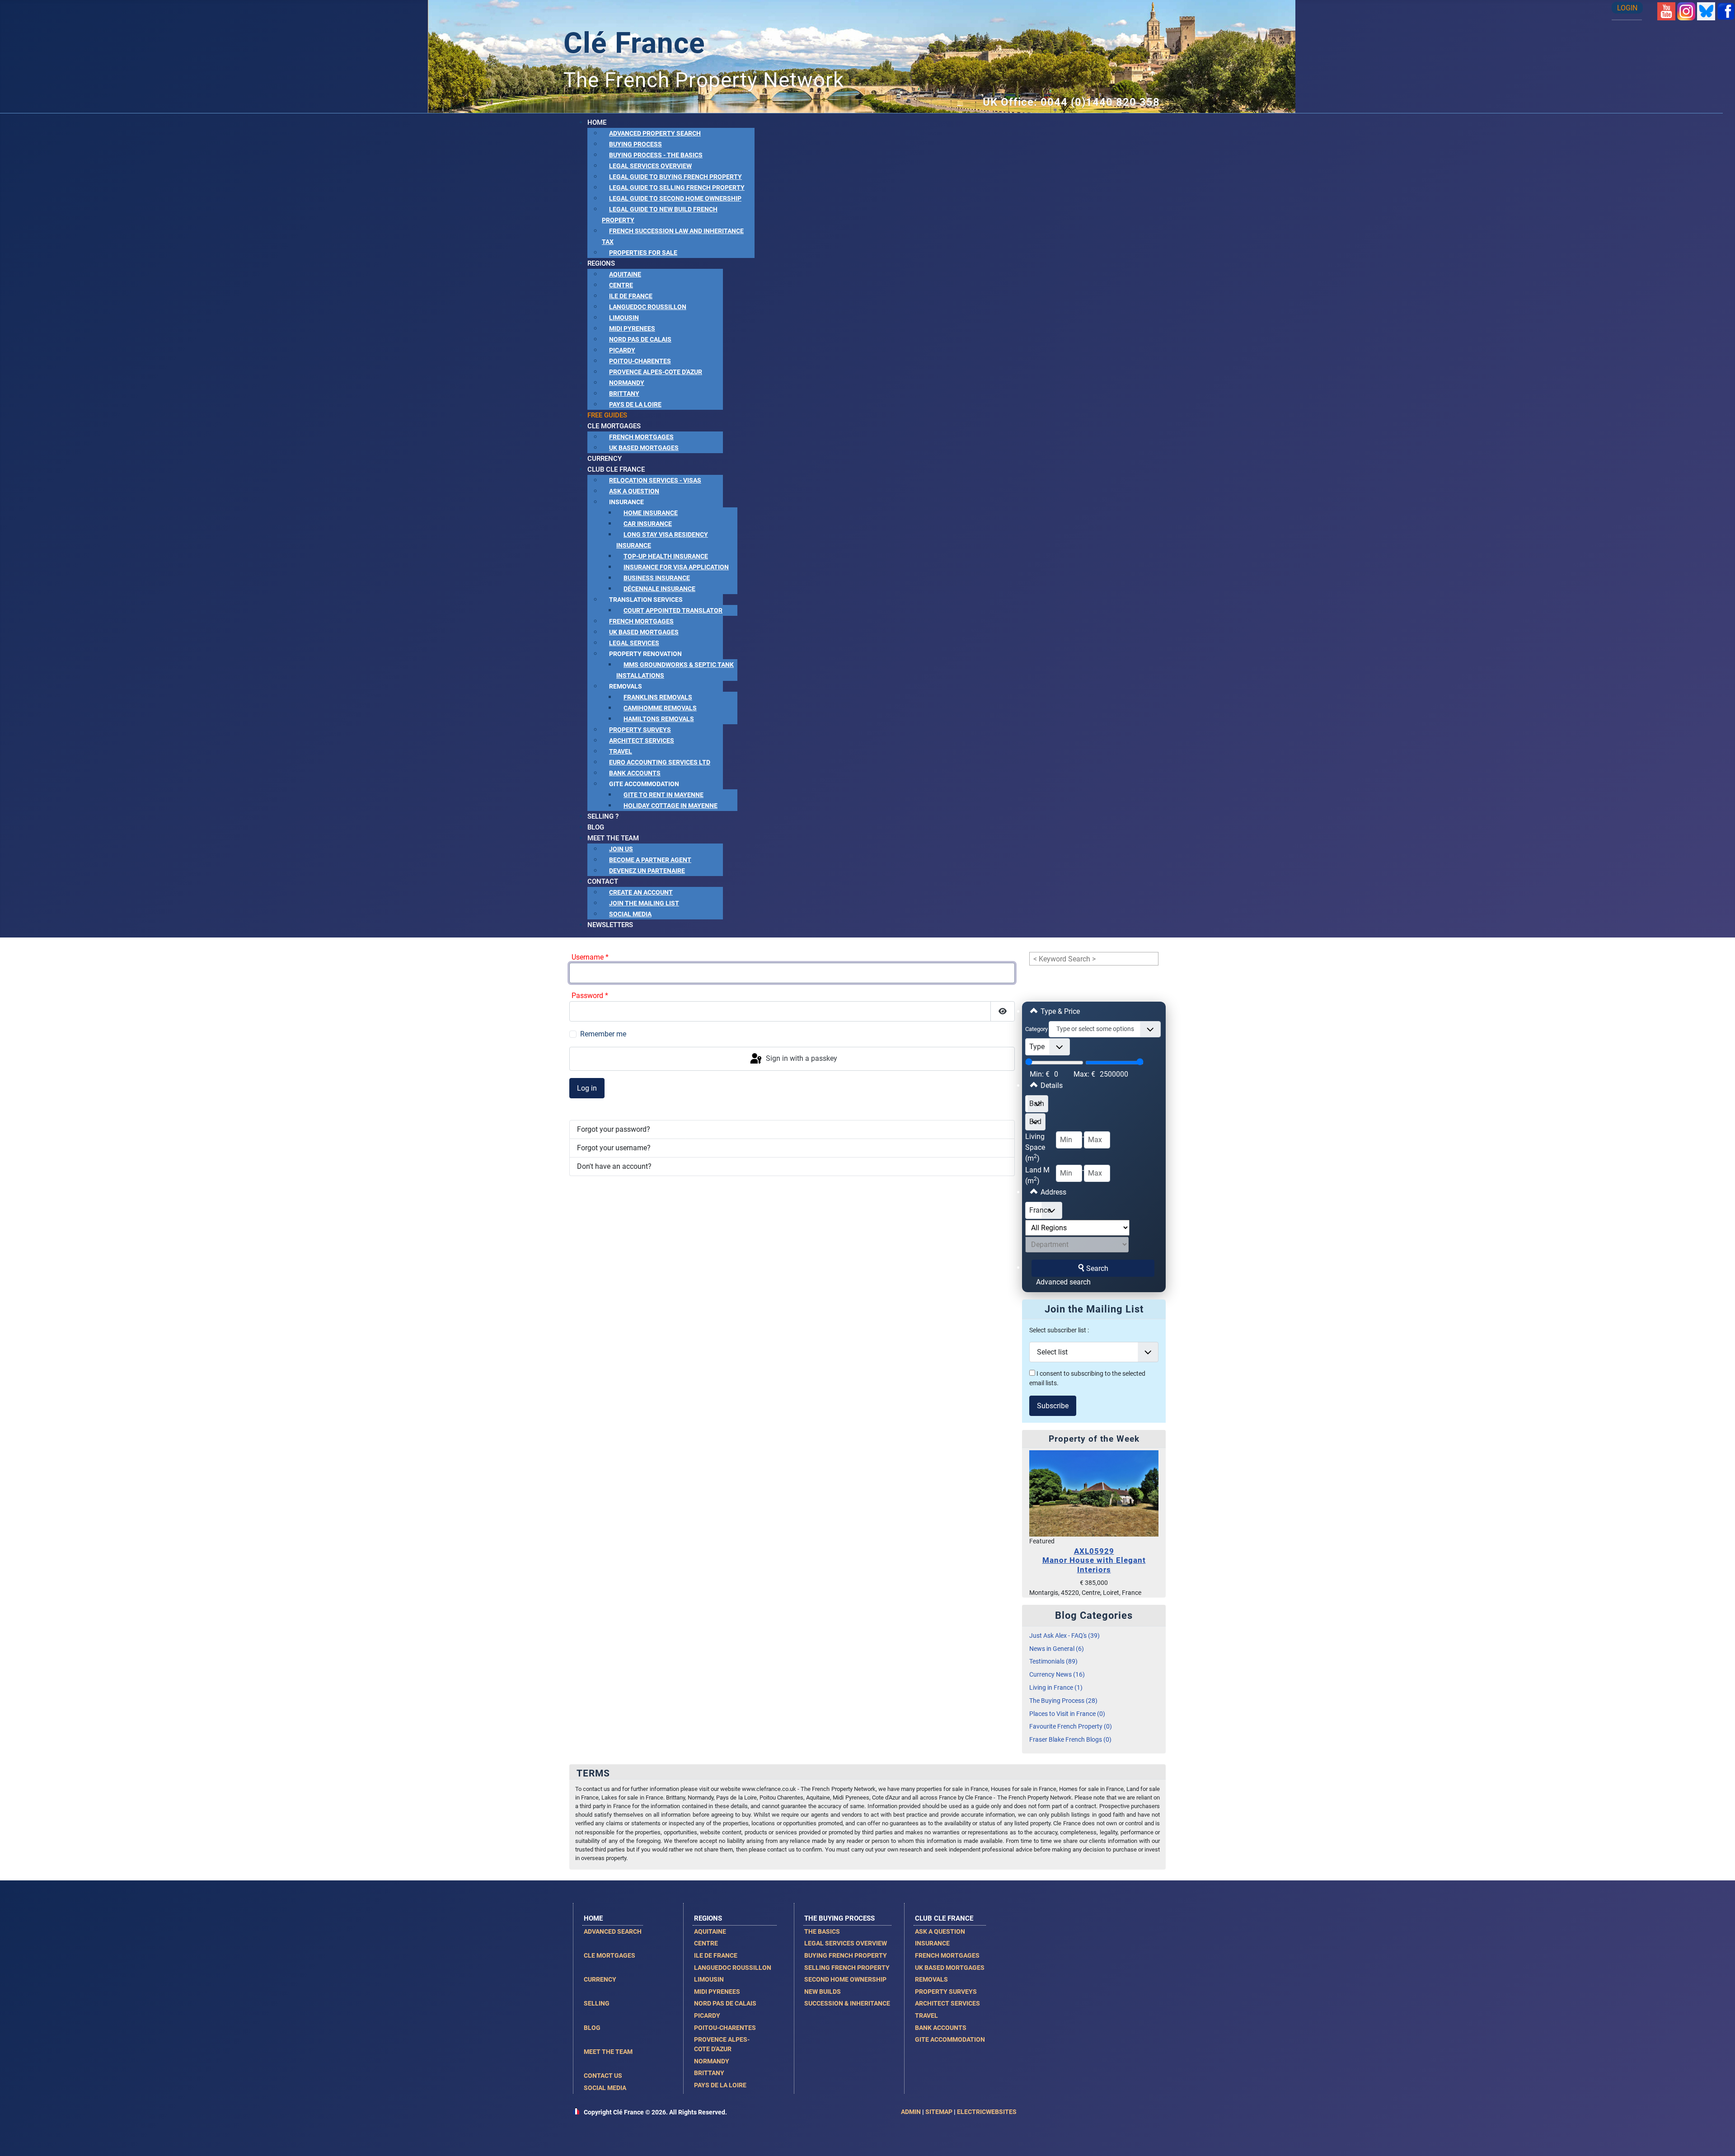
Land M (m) (1037, 1175)
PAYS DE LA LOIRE (720, 2085)
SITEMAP (939, 2112)
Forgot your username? (614, 1148)
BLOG (592, 2028)
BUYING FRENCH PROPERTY (846, 1955)
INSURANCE (932, 1943)
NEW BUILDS (823, 1992)
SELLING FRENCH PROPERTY (847, 1968)
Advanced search (1063, 1282)
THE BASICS (822, 1931)
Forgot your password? (614, 1129)
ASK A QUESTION (940, 1931)
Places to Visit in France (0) (1067, 1714)
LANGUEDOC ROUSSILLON (733, 1968)
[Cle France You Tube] (1666, 11)
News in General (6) (1057, 1649)
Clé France (634, 43)
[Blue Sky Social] (1706, 11)
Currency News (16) (1057, 1675)
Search (1097, 1268)
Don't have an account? (614, 1166)
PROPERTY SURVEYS (946, 1992)
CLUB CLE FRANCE (944, 1918)
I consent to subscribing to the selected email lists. (1087, 1379)
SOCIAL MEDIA (605, 2088)
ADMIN (911, 2112)
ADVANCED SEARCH (613, 1931)
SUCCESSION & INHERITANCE (847, 2003)
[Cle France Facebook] (1726, 11)
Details (1051, 1085)
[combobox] (1105, 1029)
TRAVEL (926, 2015)
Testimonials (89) (1053, 1662)
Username (590, 957)
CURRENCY (600, 1979)
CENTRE (706, 1943)
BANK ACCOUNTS (941, 2028)
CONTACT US (603, 2076)
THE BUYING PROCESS (839, 1918)
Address (1053, 1192)
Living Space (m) (1035, 1147)
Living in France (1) (1056, 1688)
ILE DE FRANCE (716, 1955)
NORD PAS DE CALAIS (725, 2003)
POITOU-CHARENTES (725, 2028)
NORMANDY (712, 2061)
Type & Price (1059, 1011)
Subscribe (1053, 1406)
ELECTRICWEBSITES (987, 2112)
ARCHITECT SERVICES (947, 2003)
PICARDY (707, 2015)
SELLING (597, 2003)
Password (590, 996)
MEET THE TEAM (608, 2052)
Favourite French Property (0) (1071, 1727)
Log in (587, 1088)
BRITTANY (709, 2073)
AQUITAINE (710, 1931)
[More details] (1094, 1493)
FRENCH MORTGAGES (947, 1955)
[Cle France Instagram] (1686, 11)
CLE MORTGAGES (610, 1955)
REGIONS (708, 1918)
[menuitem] (597, 122)
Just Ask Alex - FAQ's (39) (1064, 1636)
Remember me (603, 1034)
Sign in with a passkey (801, 1058)
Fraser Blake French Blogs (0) (1070, 1740)
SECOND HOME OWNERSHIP (845, 1979)
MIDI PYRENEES (717, 1992)
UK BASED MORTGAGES (950, 1968)
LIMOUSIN (709, 1979)
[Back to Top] (1719, 2139)
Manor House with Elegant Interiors (1094, 1560)
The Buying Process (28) (1063, 1701)
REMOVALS (931, 1979)
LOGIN (1627, 8)
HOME (593, 1918)
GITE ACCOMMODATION (950, 2039)
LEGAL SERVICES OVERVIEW (846, 1943)
